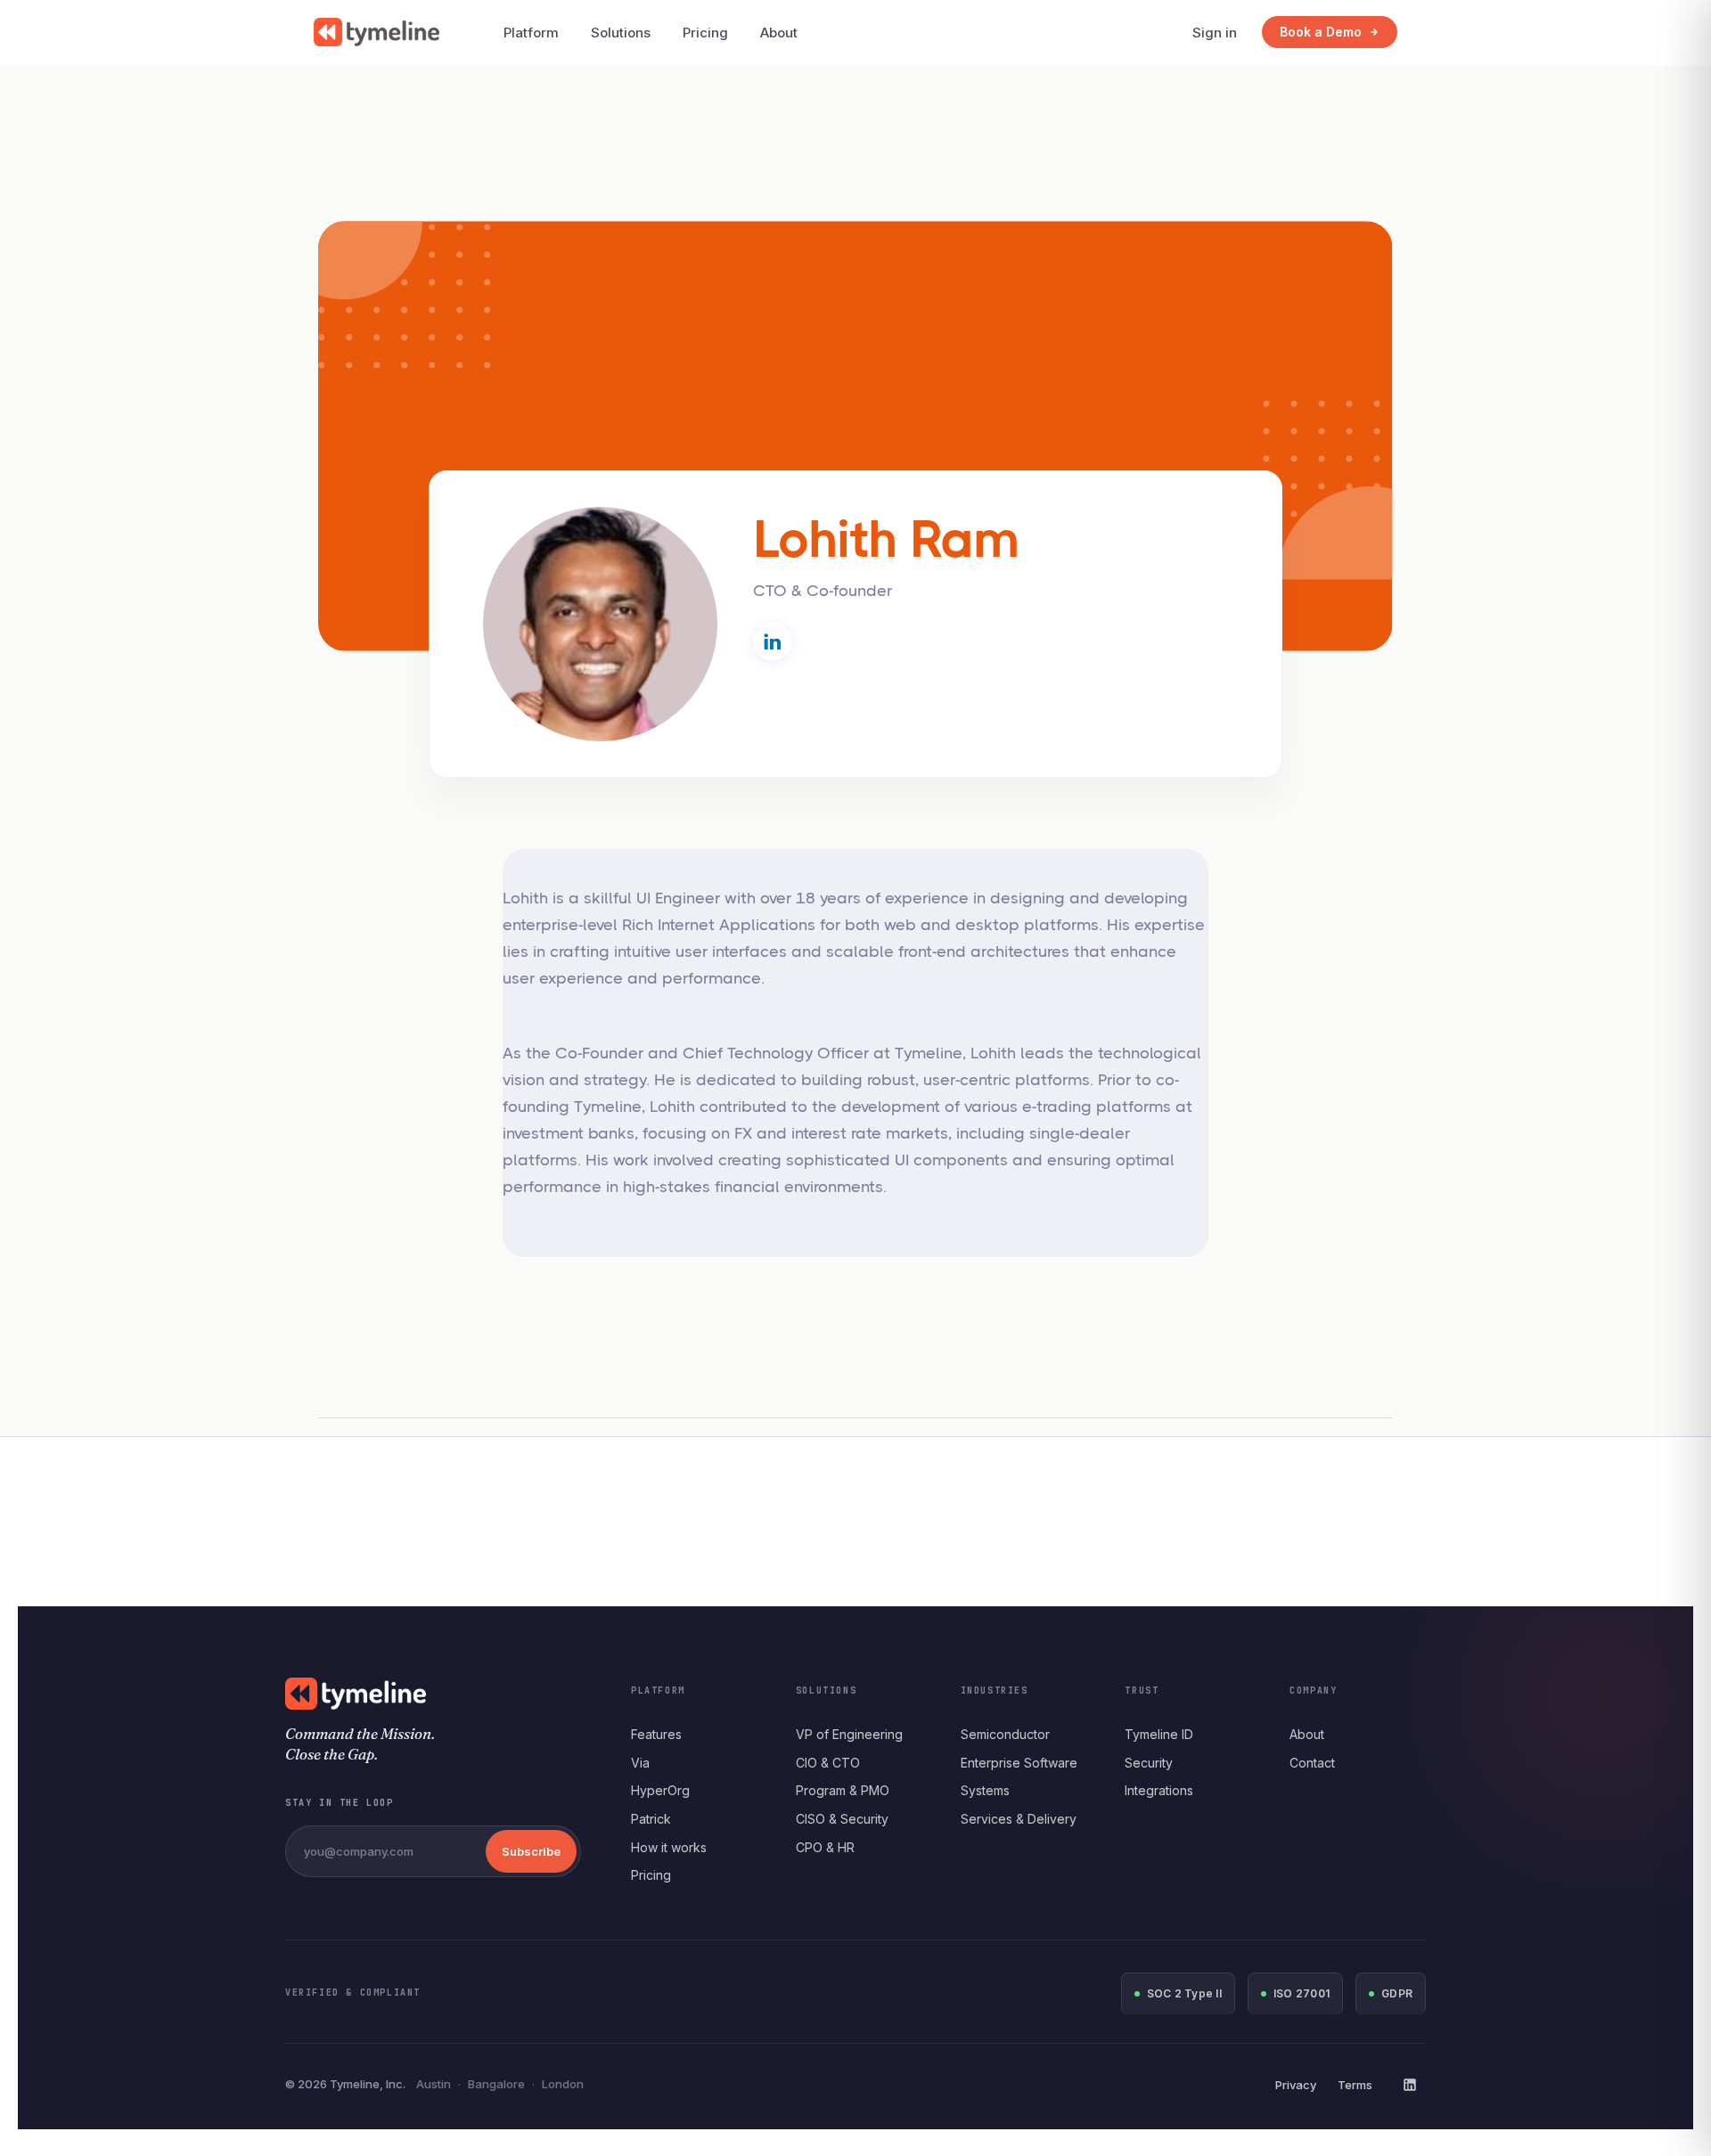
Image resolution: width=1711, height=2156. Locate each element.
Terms (1355, 2085)
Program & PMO (843, 1790)
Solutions (621, 33)
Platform (531, 33)
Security (1149, 1763)
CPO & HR (825, 1847)
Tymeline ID (1159, 1734)
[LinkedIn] (1410, 2085)
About (779, 33)
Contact (1312, 1763)
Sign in (1215, 33)
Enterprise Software (1019, 1763)
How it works (669, 1847)
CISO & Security (842, 1819)
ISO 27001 (1302, 1993)
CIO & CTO (828, 1763)
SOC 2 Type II (1184, 1993)
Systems (985, 1790)
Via (640, 1763)
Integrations (1159, 1790)
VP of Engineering (849, 1734)
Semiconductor (1005, 1734)
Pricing (705, 33)
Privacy (1296, 2085)
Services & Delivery (1019, 1819)
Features (656, 1734)
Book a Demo (1321, 32)
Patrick (651, 1819)
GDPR (1397, 1993)
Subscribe (531, 1851)
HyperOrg (660, 1790)
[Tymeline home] (377, 32)
